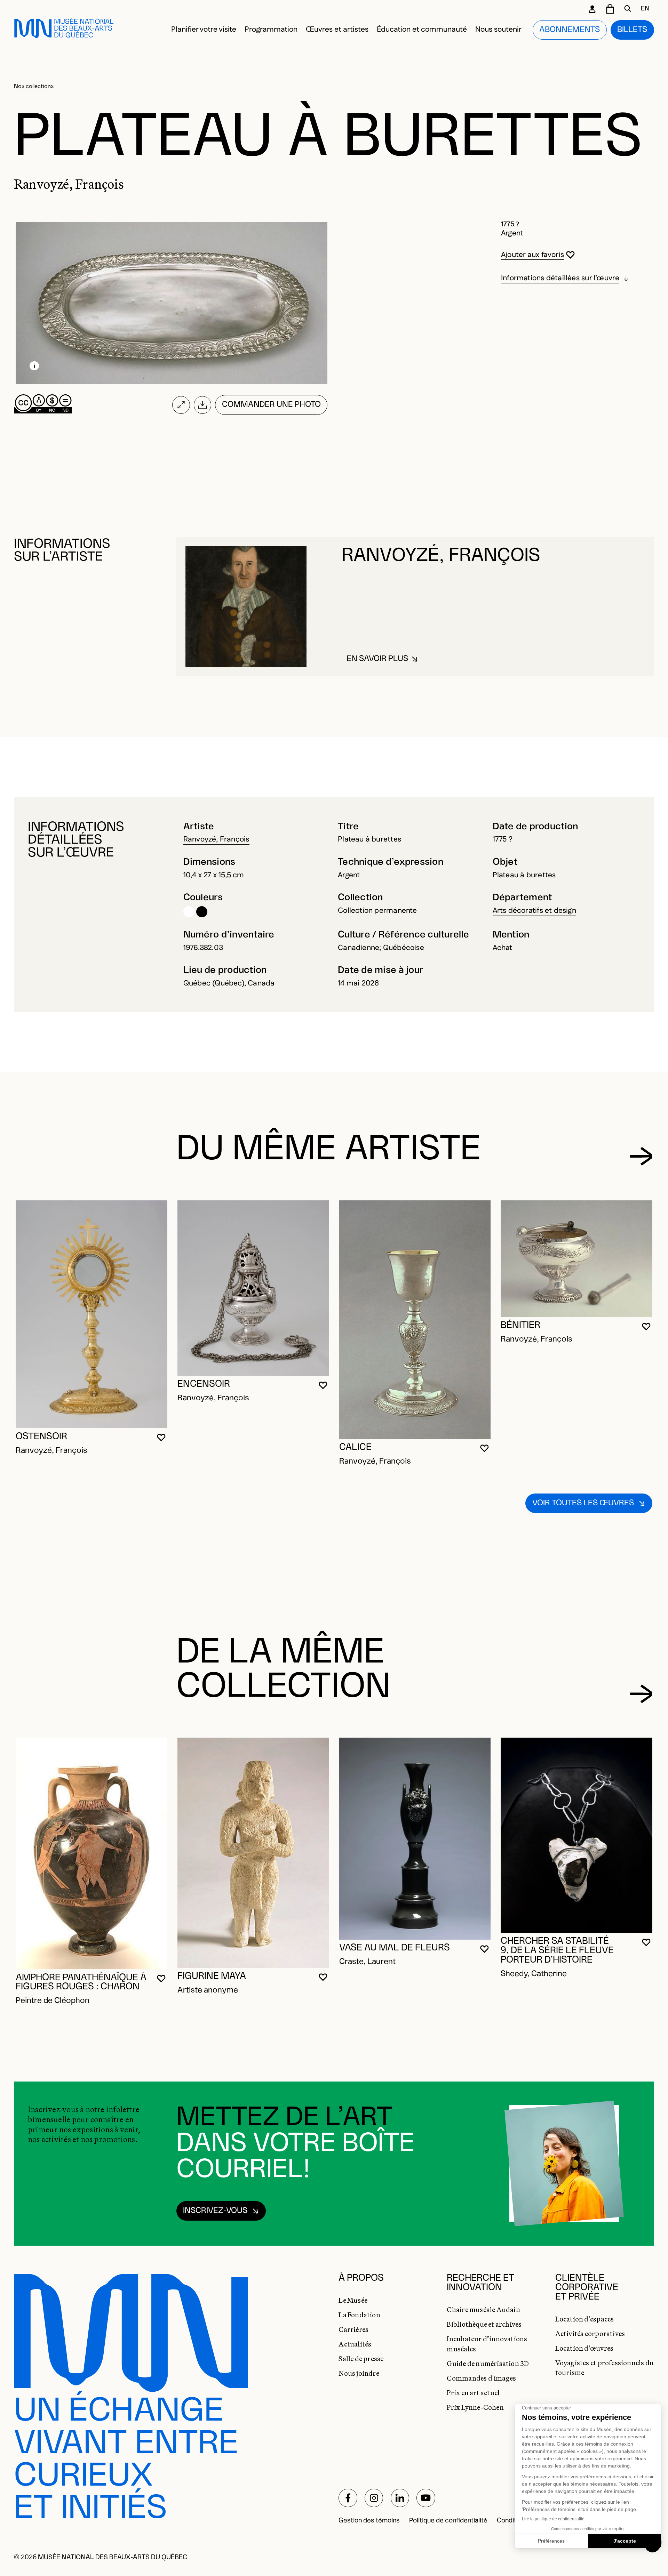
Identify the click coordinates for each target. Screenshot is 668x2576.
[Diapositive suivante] (641, 1156)
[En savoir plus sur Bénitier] (576, 1259)
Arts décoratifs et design (534, 911)
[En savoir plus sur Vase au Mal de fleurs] (415, 1838)
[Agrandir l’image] (181, 405)
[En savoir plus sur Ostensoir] (91, 1314)
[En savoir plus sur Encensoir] (253, 1288)
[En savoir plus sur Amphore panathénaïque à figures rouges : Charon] (91, 1853)
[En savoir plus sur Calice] (415, 1320)
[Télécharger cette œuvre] (202, 405)
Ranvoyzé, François (216, 839)
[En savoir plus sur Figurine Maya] (253, 1853)
